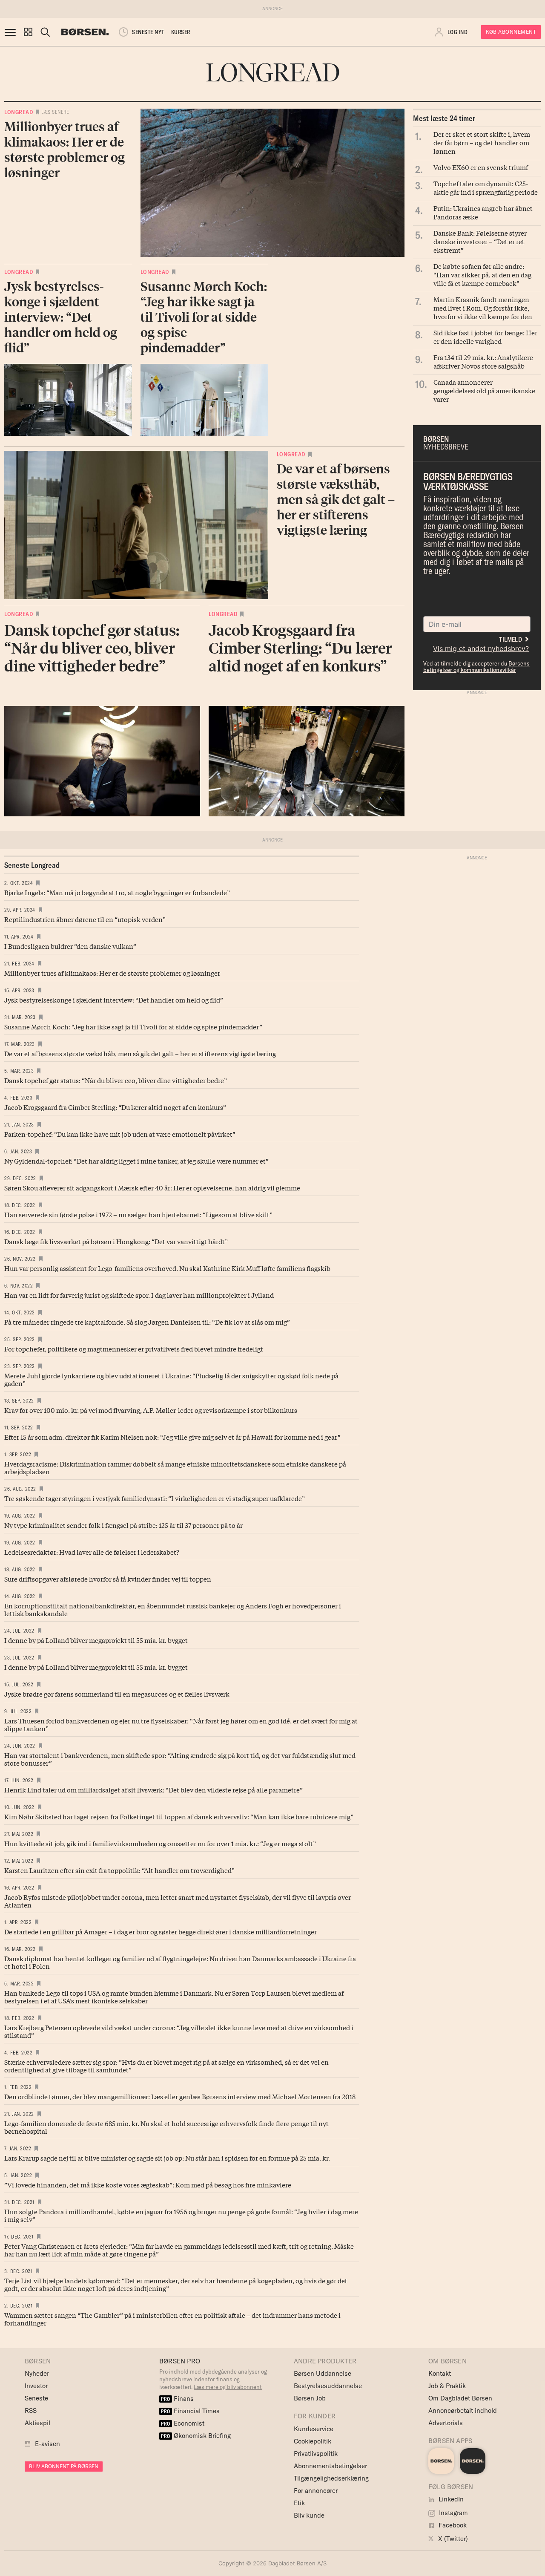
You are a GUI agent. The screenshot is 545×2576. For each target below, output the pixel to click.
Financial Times (190, 2411)
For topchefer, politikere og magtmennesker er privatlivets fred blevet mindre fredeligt (134, 1349)
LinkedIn (450, 2499)
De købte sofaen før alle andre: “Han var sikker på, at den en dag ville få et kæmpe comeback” (482, 274)
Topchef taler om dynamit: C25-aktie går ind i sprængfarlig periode (486, 187)
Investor (36, 2386)
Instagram (453, 2513)
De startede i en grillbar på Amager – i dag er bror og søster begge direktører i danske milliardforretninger (161, 1931)
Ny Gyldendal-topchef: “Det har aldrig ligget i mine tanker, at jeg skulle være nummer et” (136, 1161)
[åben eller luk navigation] (12, 32)
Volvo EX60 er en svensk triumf (481, 167)
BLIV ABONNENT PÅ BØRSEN (64, 2466)
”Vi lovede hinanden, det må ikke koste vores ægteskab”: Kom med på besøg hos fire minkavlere (148, 2184)
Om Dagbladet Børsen (460, 2398)
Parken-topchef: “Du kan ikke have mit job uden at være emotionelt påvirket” (120, 1134)
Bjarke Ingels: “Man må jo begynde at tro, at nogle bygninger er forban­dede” (117, 892)
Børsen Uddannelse (323, 2373)
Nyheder (37, 2373)
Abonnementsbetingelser (330, 2466)
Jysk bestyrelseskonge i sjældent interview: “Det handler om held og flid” (114, 1000)
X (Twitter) (452, 2539)
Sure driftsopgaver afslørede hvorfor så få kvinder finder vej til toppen (108, 1579)
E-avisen (47, 2444)
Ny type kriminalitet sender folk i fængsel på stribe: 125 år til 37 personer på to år (123, 1525)
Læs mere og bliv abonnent (228, 2387)
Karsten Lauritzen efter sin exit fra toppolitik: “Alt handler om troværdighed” (119, 1870)
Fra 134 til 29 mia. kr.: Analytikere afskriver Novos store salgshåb (483, 361)
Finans (177, 2399)
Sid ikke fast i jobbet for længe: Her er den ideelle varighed (485, 337)
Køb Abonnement (511, 32)
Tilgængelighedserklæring (331, 2478)
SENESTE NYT (148, 32)
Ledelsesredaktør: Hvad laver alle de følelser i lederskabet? (92, 1552)
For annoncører (316, 2491)
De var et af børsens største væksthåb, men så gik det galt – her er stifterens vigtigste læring (140, 1053)
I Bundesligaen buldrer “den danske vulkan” (70, 946)
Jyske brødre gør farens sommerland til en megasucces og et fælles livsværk (117, 1694)
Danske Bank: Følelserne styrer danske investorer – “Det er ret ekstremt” (480, 241)
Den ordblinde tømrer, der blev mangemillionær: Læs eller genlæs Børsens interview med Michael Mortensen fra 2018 (180, 2096)
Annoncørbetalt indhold (463, 2410)
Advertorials (446, 2423)
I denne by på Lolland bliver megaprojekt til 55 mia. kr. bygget (96, 1640)
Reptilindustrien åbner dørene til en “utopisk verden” (85, 919)
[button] (28, 32)
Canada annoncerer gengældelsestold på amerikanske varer (484, 390)
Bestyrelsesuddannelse (328, 2386)
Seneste (36, 2398)
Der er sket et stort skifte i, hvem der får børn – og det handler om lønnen (482, 142)
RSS (31, 2410)
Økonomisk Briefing (196, 2436)
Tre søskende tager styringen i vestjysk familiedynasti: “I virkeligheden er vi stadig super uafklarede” (155, 1498)
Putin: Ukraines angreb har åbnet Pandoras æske (483, 212)
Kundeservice (314, 2429)
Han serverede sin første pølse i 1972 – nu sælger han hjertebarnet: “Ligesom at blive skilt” (138, 1214)
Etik (299, 2503)
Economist (183, 2423)
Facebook (452, 2525)
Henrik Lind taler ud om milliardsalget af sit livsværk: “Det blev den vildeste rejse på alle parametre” (153, 1789)
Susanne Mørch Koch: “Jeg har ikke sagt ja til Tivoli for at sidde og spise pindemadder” (134, 1026)
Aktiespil (37, 2423)
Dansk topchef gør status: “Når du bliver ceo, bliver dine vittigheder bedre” (116, 1080)
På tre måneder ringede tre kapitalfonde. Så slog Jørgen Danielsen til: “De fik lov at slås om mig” (147, 1322)
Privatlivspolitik (316, 2454)
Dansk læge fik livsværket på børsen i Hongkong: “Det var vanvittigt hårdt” (116, 1241)
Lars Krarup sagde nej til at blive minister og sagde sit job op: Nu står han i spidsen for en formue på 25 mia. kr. (167, 2158)
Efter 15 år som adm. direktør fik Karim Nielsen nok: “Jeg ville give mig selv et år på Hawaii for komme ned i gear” (172, 1437)
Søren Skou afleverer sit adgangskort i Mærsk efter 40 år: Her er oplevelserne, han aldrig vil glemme (152, 1187)
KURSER (181, 32)
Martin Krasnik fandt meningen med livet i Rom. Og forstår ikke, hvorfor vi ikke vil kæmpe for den (483, 308)
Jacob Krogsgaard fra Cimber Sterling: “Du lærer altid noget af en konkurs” (115, 1107)
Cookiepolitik (313, 2441)
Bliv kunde (309, 2515)
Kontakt (440, 2373)
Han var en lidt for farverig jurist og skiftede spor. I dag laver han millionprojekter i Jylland (139, 1295)
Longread (19, 112)
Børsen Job (310, 2398)
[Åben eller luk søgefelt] (45, 32)
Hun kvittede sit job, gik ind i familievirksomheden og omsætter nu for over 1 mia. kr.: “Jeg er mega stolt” (160, 1843)
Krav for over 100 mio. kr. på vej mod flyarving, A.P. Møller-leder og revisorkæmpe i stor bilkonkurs (151, 1410)
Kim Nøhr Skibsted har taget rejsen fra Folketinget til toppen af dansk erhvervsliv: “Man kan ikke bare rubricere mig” (179, 1816)
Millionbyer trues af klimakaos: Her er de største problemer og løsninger (112, 973)
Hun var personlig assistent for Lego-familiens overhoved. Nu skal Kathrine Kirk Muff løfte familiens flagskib (167, 1268)
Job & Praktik (447, 2386)
